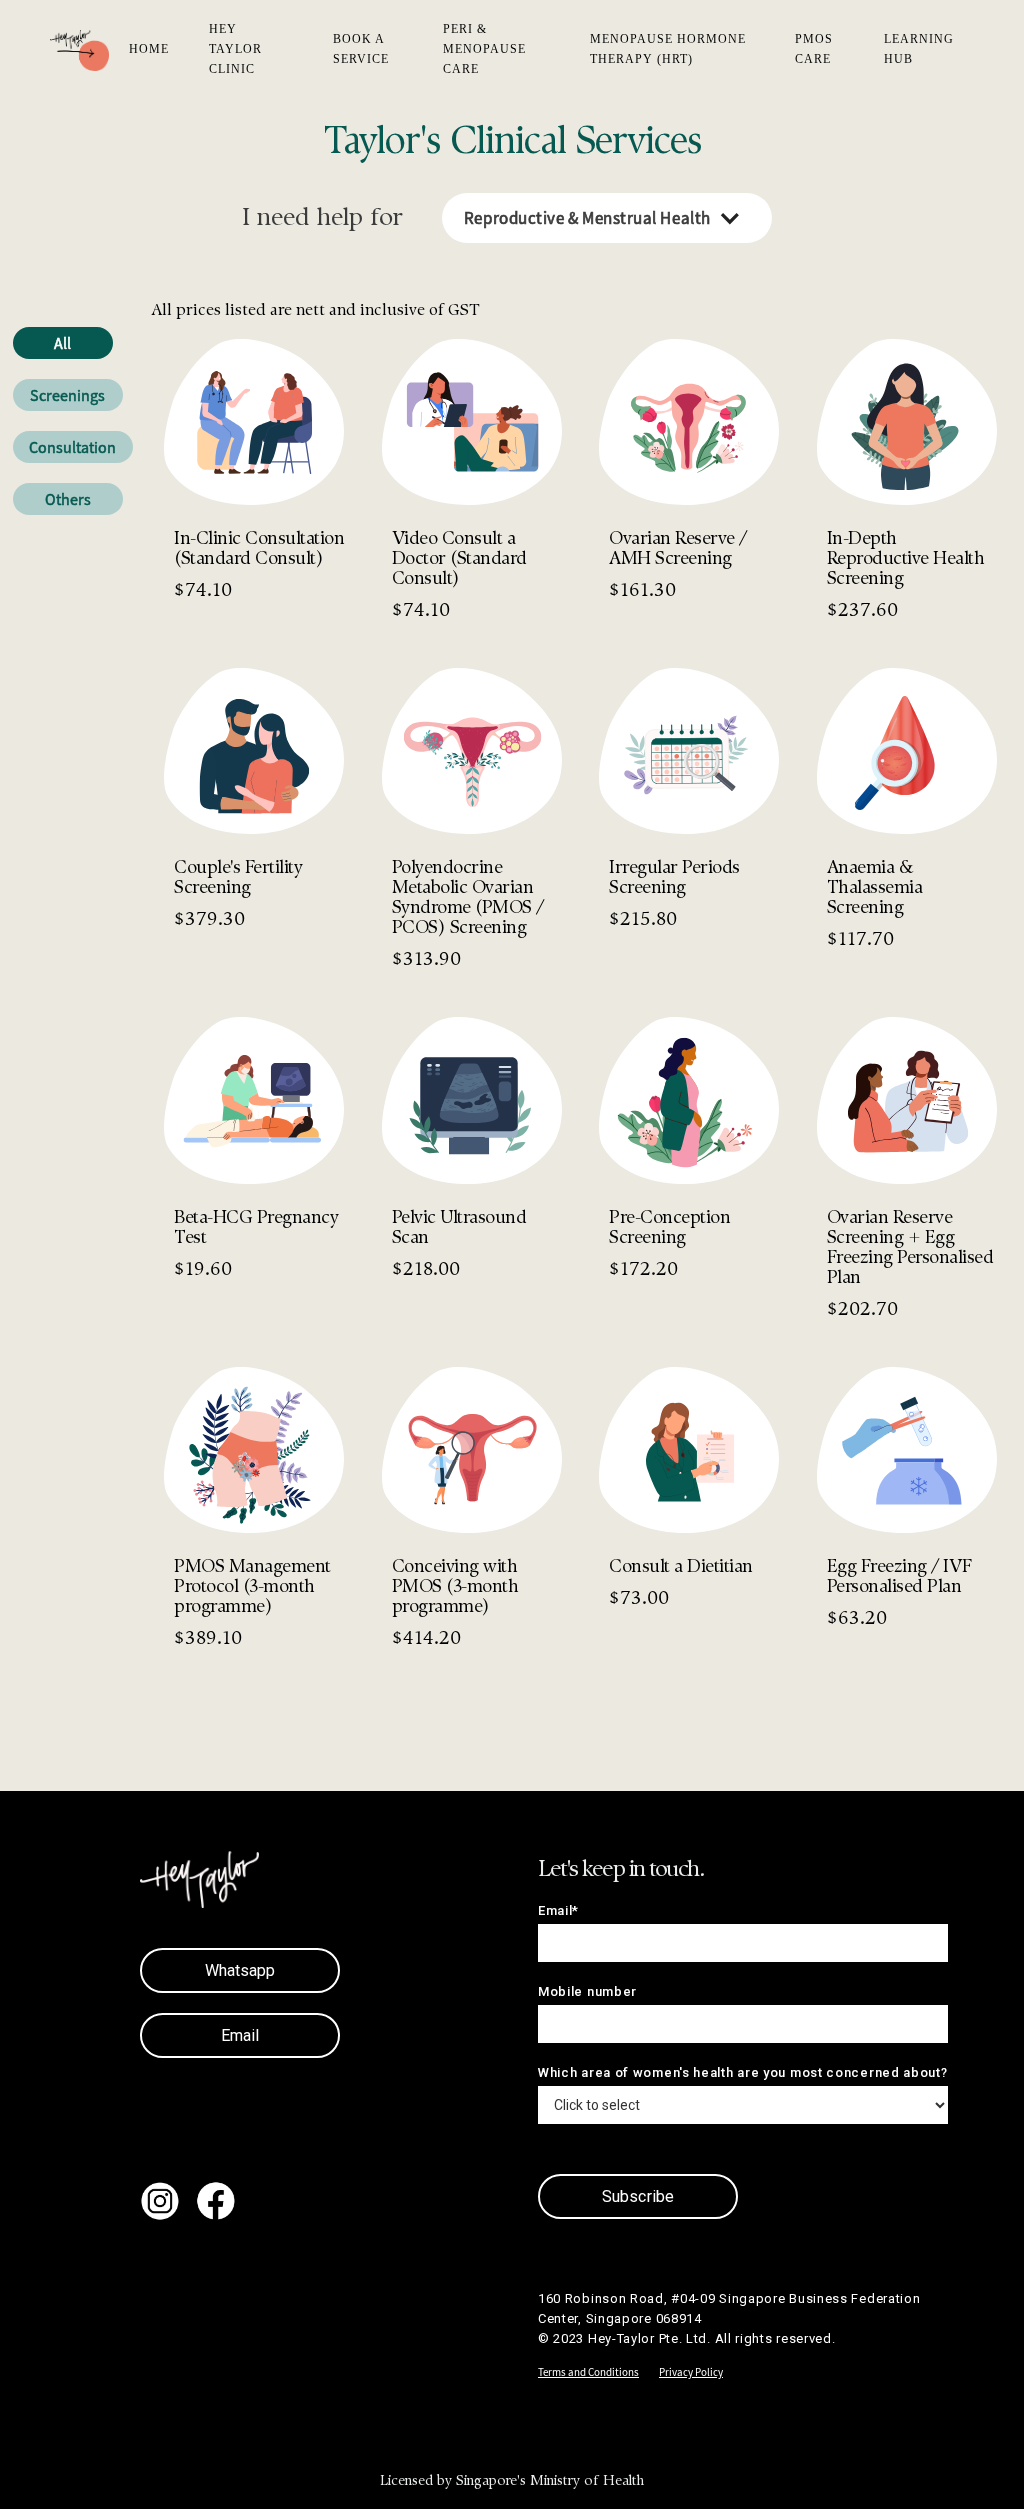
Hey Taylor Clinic (235, 49)
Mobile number (587, 1991)
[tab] (63, 343)
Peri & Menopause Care (484, 49)
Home (149, 49)
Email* (558, 1910)
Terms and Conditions (588, 2372)
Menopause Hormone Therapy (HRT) (668, 49)
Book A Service (361, 49)
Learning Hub (919, 49)
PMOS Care (814, 49)
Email (240, 2035)
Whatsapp (240, 1970)
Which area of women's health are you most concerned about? (743, 2072)
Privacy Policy (691, 2372)
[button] (607, 218)
